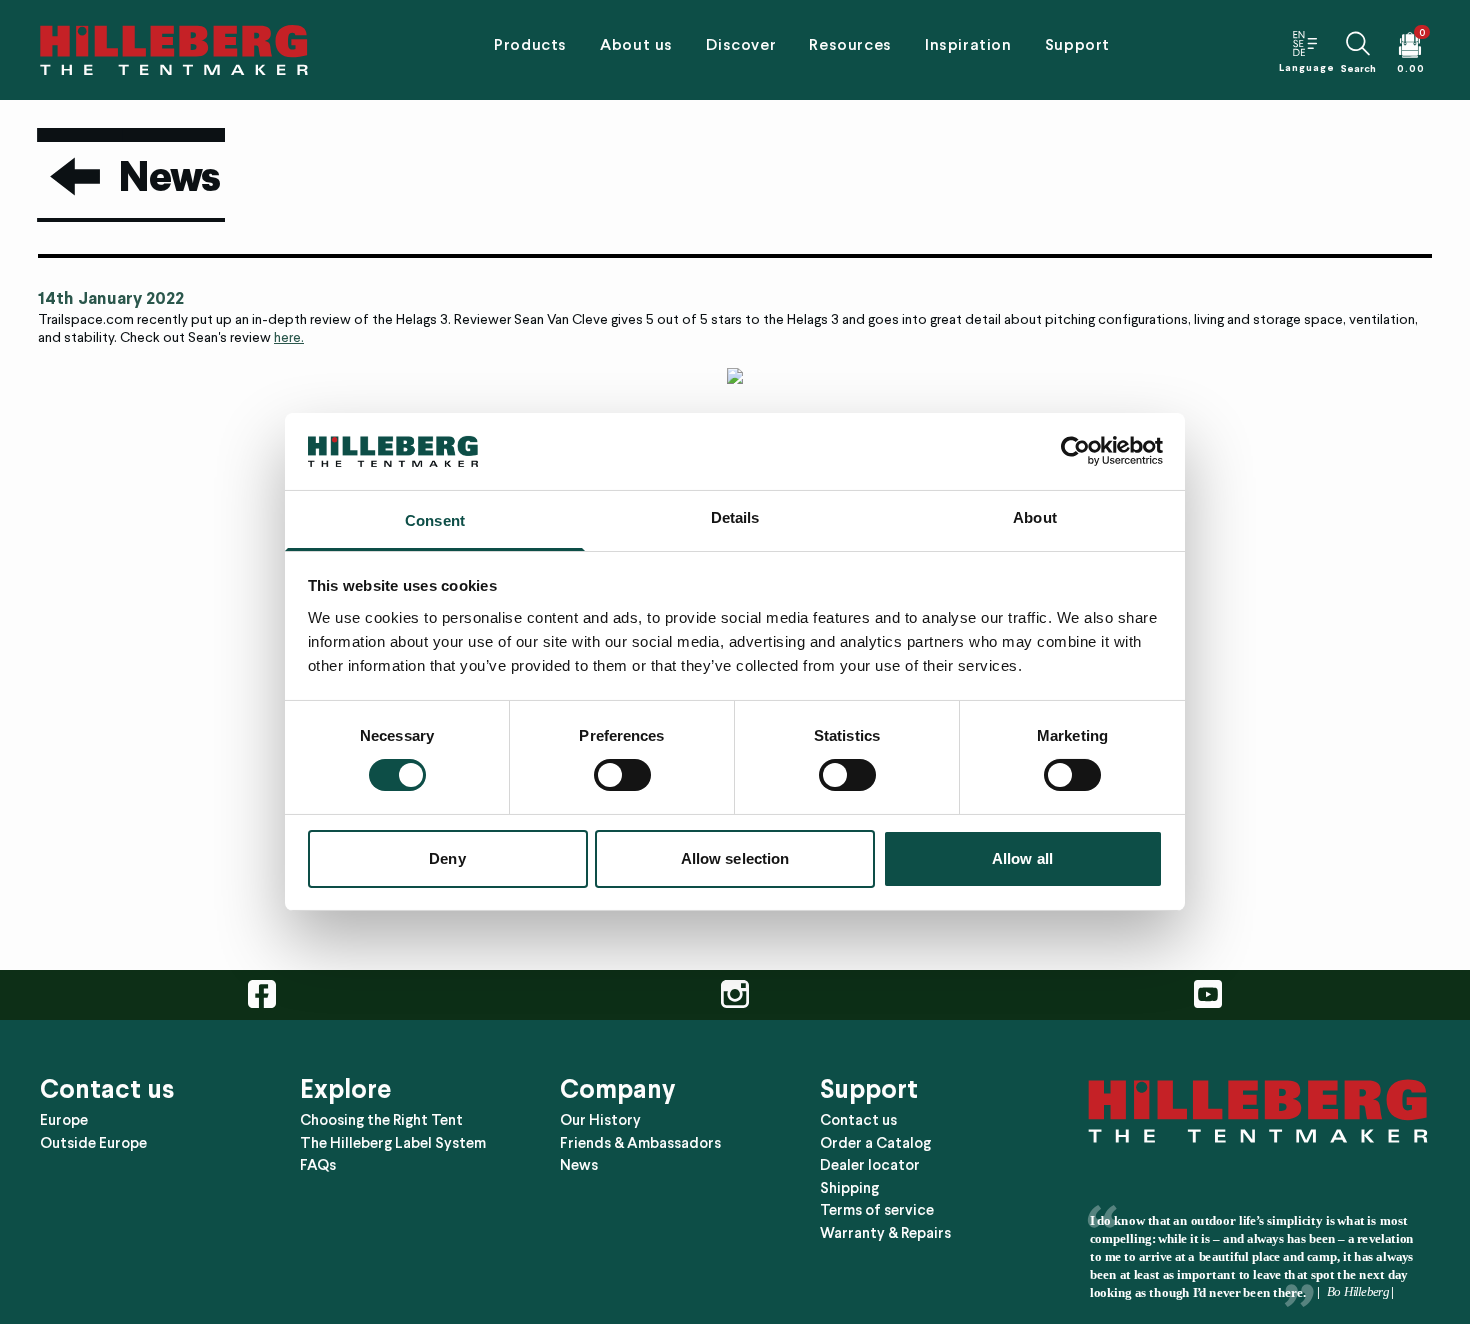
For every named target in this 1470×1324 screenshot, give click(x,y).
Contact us (858, 1120)
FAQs (318, 1165)
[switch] (622, 775)
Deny (447, 858)
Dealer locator (870, 1165)
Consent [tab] (435, 520)
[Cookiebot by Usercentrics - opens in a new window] (1075, 451)
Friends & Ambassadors (640, 1143)
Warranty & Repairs (885, 1233)
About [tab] (1035, 517)
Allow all (1022, 858)
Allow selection (735, 858)
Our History (600, 1120)
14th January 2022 (111, 297)
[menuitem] (530, 50)
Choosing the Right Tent (381, 1120)
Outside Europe (93, 1143)
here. (289, 337)
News (579, 1165)
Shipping (849, 1188)
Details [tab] (735, 517)
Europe (64, 1120)
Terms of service (877, 1210)
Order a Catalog (875, 1143)
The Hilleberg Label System (393, 1143)
